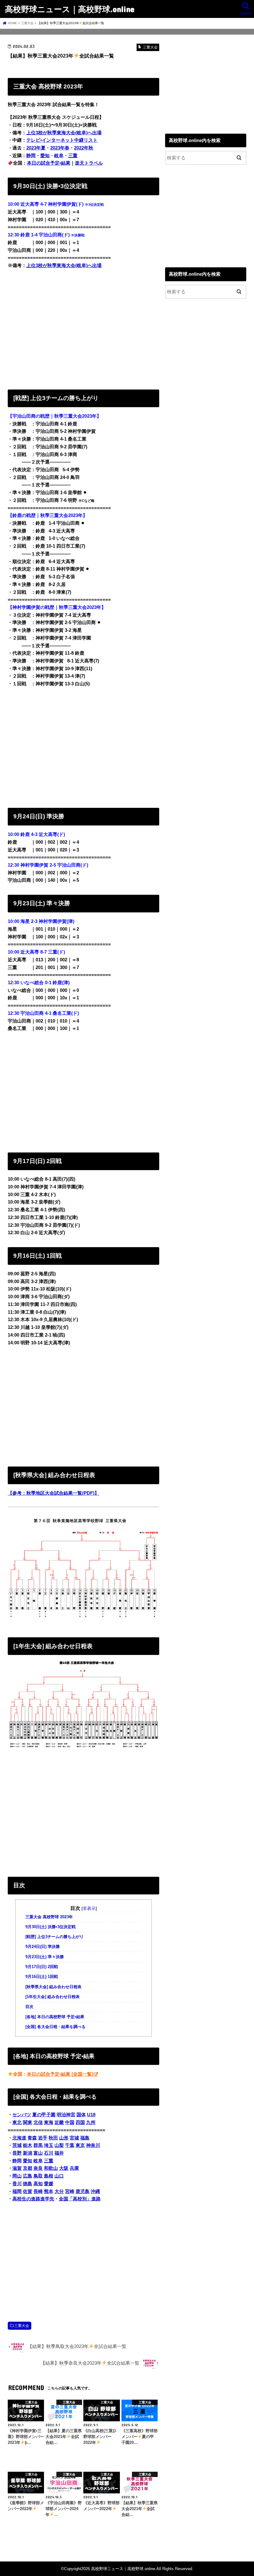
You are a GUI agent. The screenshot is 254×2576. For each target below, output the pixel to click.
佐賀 (28, 2191)
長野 (17, 2153)
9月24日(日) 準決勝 (43, 1947)
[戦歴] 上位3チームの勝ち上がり (55, 1937)
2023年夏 (36, 148)
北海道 (19, 2138)
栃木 (28, 2145)
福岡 (17, 2191)
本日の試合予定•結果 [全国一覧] (60, 2074)
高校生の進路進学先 (33, 2199)
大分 (59, 2191)
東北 (17, 2122)
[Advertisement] (83, 328)
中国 (70, 2122)
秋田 (53, 2138)
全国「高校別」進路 (80, 2199)
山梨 (59, 2145)
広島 (28, 2176)
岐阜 (59, 156)
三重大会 (22, 2326)
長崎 (38, 2191)
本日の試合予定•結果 (49, 163)
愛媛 (49, 2184)
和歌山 (51, 2168)
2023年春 (60, 148)
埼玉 (49, 2145)
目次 (29, 2007)
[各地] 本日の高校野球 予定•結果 (55, 2017)
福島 (85, 2138)
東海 (49, 2122)
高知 (38, 2184)
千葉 (70, 2145)
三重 (73, 156)
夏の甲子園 (44, 2115)
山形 (64, 2138)
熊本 (49, 2191)
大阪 (64, 2168)
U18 (91, 2115)
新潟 (28, 2153)
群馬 (38, 2145)
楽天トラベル (89, 163)
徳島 (28, 2184)
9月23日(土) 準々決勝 (45, 1957)
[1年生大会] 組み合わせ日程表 (53, 1997)
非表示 (89, 1908)
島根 (49, 2176)
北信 (38, 2122)
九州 (91, 2122)
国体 (81, 2115)
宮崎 (70, 2191)
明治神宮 (66, 2115)
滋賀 (17, 2168)
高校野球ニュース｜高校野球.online (70, 9)
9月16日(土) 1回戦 (42, 1977)
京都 (28, 2168)
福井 (59, 2153)
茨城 (17, 2145)
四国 (80, 2122)
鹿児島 (83, 2191)
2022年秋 (84, 148)
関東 (28, 2122)
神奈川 (93, 2145)
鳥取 (38, 2176)
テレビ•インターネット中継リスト (62, 140)
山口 (59, 2176)
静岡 (31, 156)
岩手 (43, 2138)
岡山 (17, 2176)
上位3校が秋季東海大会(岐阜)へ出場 (64, 133)
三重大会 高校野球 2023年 (49, 1917)
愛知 (45, 156)
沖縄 (95, 2191)
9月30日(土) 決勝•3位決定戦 (50, 1927)
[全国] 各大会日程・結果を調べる (55, 2027)
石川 (49, 2153)
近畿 (59, 2122)
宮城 (74, 2138)
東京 (80, 2145)
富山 (38, 2153)
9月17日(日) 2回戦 (42, 1967)
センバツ (22, 2115)
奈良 (38, 2168)
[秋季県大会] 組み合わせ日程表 (53, 1987)
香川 (17, 2184)
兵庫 (74, 2168)
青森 (32, 2138)
